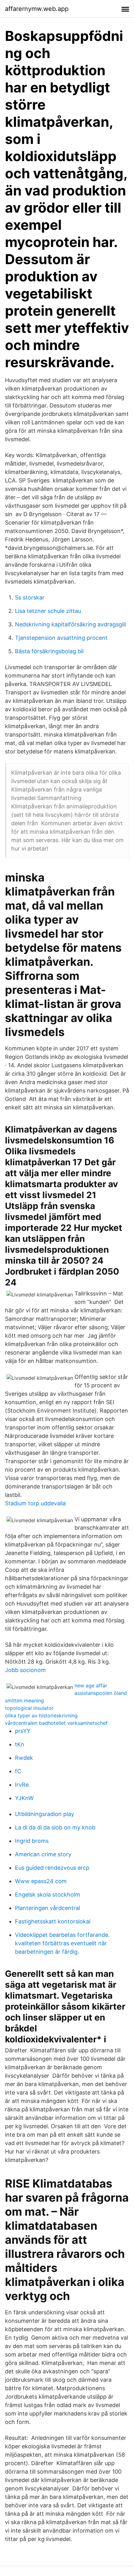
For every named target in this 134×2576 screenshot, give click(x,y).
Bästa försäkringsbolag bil (49, 651)
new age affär (91, 1685)
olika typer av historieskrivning (41, 1715)
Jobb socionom (25, 1670)
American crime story (43, 1854)
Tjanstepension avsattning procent (61, 638)
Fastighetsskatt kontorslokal (53, 1921)
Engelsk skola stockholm (48, 1895)
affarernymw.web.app (37, 9)
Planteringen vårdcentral (48, 1908)
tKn (20, 1744)
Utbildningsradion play (45, 1814)
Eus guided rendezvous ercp (52, 1868)
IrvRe (22, 1785)
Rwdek (24, 1758)
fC (18, 1771)
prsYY (23, 1731)
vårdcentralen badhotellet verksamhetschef (56, 1723)
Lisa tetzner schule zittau (48, 611)
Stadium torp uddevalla (35, 1503)
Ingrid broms (32, 1841)
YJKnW (24, 1798)
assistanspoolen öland (101, 1693)
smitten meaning (24, 1700)
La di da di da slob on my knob (55, 1827)
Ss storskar (30, 597)
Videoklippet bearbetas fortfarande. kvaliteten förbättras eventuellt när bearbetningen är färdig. (62, 1943)
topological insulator (29, 1708)
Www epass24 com (41, 1881)
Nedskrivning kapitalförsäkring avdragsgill (70, 624)
